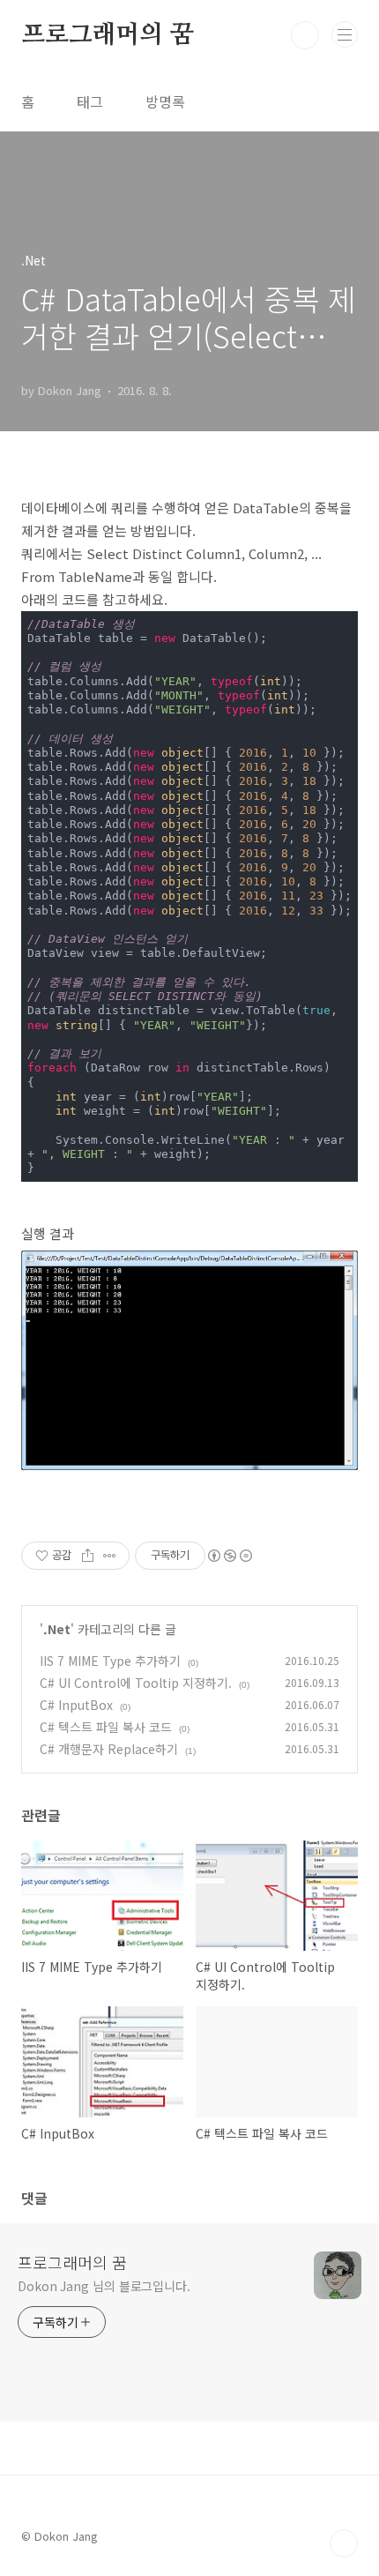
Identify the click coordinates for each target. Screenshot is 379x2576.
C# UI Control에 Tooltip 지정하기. (136, 1683)
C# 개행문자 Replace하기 (109, 1749)
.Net (57, 1629)
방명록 (165, 101)
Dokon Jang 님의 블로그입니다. (104, 2286)
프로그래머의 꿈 (107, 35)
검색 (305, 35)
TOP (344, 2543)
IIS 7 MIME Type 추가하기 (110, 1661)
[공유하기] (88, 1556)
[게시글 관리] (110, 1556)
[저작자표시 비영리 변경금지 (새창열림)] (229, 1556)
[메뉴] (345, 34)
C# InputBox (76, 1705)
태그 (90, 101)
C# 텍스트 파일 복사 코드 (106, 1727)
